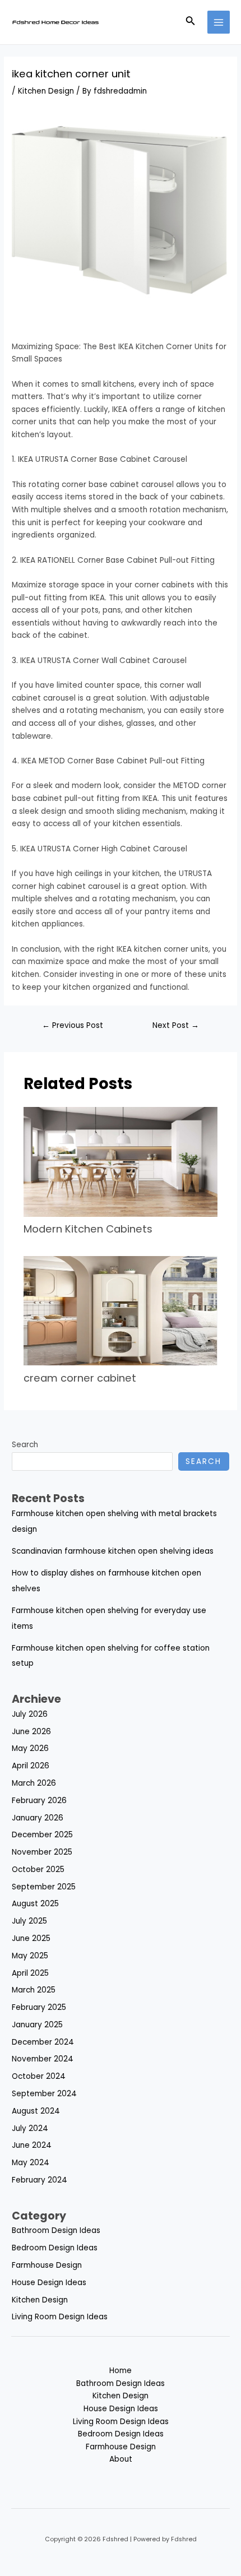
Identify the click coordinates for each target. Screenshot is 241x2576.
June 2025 (31, 1938)
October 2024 (39, 2076)
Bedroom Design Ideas (55, 2248)
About (121, 2459)
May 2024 (31, 2163)
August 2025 (35, 1904)
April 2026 (31, 1766)
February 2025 (39, 2007)
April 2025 (30, 1973)
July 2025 (29, 1921)
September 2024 (44, 2094)
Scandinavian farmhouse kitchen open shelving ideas (113, 1551)
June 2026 (31, 1732)
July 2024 (30, 2128)
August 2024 (36, 2111)
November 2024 (43, 2059)
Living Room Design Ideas (60, 2317)
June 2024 (32, 2145)
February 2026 (39, 1801)
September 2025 (44, 1887)
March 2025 (34, 1990)
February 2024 (40, 2180)
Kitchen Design (46, 91)
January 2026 (38, 1818)
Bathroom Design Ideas (56, 2230)
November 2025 (42, 1852)
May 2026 (30, 1748)
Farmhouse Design (47, 2265)
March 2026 (34, 1783)
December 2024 (43, 2042)
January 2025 (37, 2025)
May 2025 (30, 1956)
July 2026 (30, 1714)
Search (25, 1445)
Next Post (176, 1025)
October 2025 (38, 1870)
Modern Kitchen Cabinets (89, 1229)
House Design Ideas (49, 2283)
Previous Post (73, 1025)
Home (121, 2371)
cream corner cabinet (80, 1378)
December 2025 (42, 1835)
